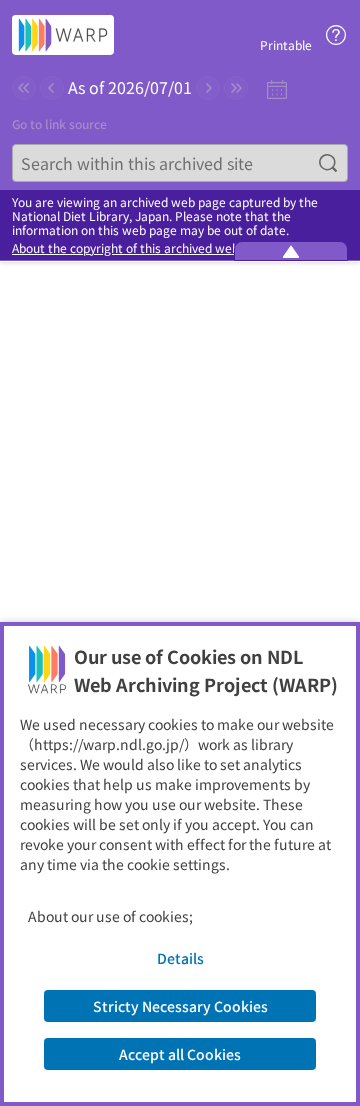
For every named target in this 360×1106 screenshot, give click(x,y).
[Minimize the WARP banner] (291, 251)
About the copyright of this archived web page (141, 248)
